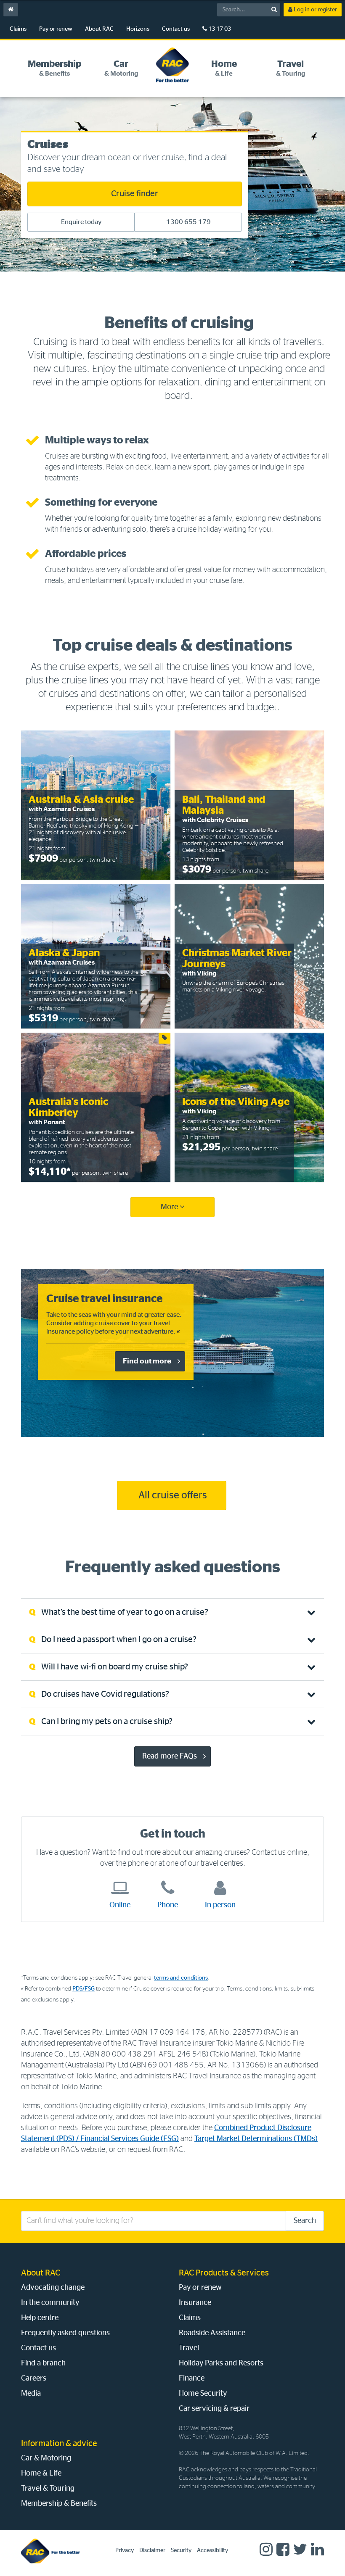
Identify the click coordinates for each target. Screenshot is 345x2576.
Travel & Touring (48, 2489)
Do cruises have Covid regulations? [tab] (105, 1694)
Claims (18, 29)
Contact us (176, 29)
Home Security (203, 2394)
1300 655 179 (188, 222)
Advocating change (53, 2288)
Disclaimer (152, 2550)
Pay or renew (56, 29)
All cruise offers (172, 1495)
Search (305, 2221)
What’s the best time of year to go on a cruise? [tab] (125, 1612)
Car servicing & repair (214, 2409)
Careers (34, 2378)
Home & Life (41, 2473)
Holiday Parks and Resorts (221, 2363)
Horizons (138, 29)
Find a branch (43, 2363)
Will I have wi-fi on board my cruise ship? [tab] (115, 1667)
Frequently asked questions (65, 2333)
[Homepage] (50, 2551)
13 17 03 (219, 29)
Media (31, 2394)
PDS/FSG (84, 1989)
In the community (50, 2303)
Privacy (125, 2550)
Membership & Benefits (59, 2504)
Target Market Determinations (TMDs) (256, 2139)
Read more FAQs (170, 1756)
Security (181, 2550)
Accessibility (212, 2550)
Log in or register (315, 10)
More (170, 1207)
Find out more (147, 1361)
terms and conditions (181, 1978)
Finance (192, 2378)
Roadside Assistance (212, 2333)
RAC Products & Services (224, 2273)
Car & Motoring (46, 2458)
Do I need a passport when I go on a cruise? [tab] (119, 1640)
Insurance (195, 2303)
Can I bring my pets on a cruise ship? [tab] (107, 1722)
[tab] (54, 68)
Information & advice (59, 2444)
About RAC (99, 29)
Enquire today (81, 222)
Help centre (40, 2318)
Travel (189, 2348)
